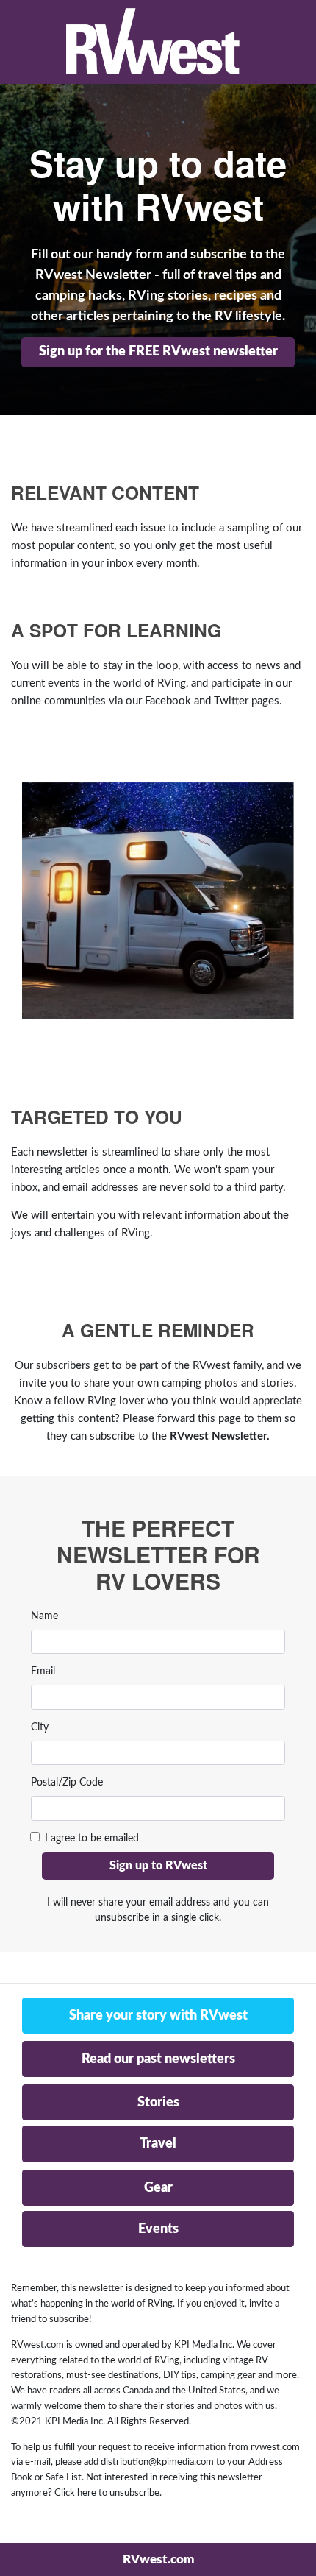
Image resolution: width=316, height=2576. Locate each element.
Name (44, 1616)
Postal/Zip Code (67, 1783)
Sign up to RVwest (158, 1866)
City (40, 1727)
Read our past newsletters (158, 2059)
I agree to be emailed (92, 1839)
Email (43, 1671)
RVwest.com (158, 2559)
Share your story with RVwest (158, 2016)
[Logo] (153, 42)
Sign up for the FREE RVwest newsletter (158, 352)
